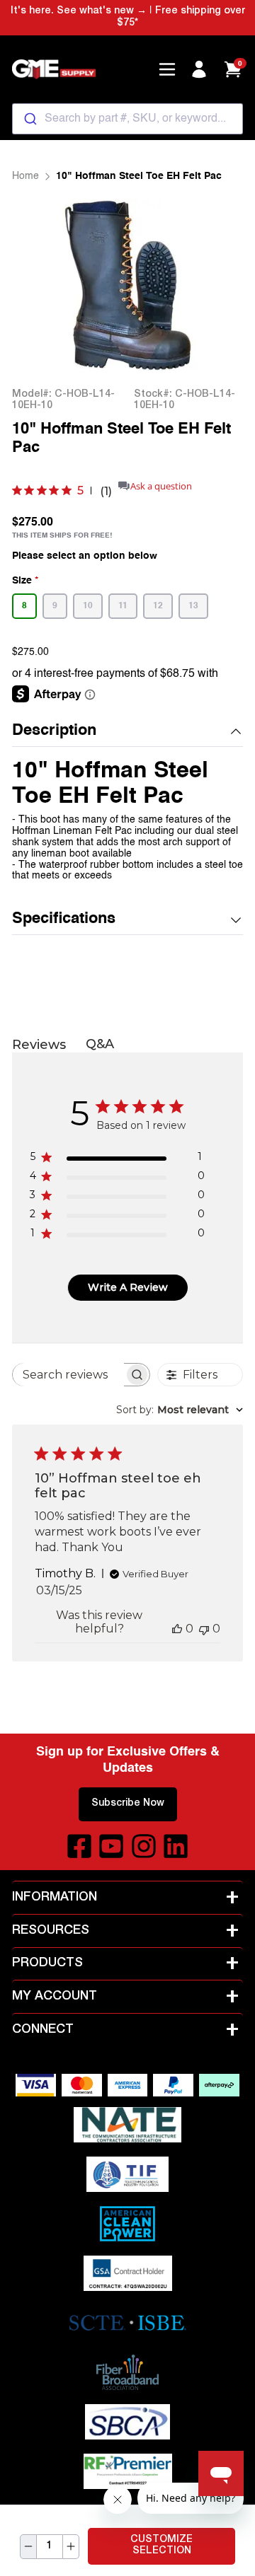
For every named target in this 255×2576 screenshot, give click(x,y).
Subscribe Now (128, 1804)
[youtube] (111, 1846)
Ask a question (161, 486)
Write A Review (128, 1287)
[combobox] (127, 119)
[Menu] (167, 69)
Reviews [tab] (39, 1045)
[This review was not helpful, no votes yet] (204, 1629)
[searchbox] (68, 1375)
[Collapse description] (236, 731)
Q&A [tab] (100, 1044)
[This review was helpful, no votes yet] (177, 1629)
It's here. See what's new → (79, 11)
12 (158, 606)
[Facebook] (79, 1846)
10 (88, 606)
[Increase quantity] (71, 2547)
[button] (127, 732)
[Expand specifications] (236, 920)
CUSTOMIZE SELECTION (161, 2546)
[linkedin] (176, 1846)
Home (25, 176)
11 (123, 606)
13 (193, 606)
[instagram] (144, 1846)
